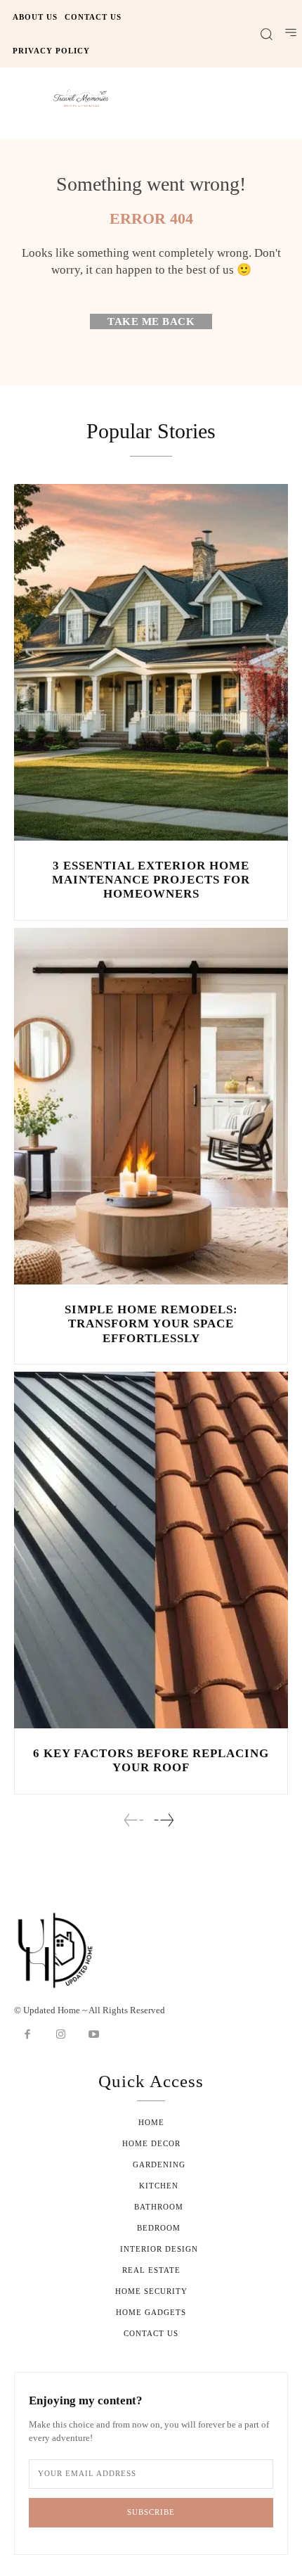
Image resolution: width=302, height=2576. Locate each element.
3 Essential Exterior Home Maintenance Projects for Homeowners (151, 880)
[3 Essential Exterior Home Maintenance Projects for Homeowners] (151, 662)
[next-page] (163, 1820)
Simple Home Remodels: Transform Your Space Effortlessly (151, 1324)
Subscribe (151, 2512)
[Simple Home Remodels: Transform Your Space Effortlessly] (151, 1106)
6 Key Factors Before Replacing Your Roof (151, 1760)
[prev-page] (134, 1820)
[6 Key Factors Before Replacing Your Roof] (151, 1550)
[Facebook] (27, 2035)
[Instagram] (61, 2035)
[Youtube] (94, 2035)
